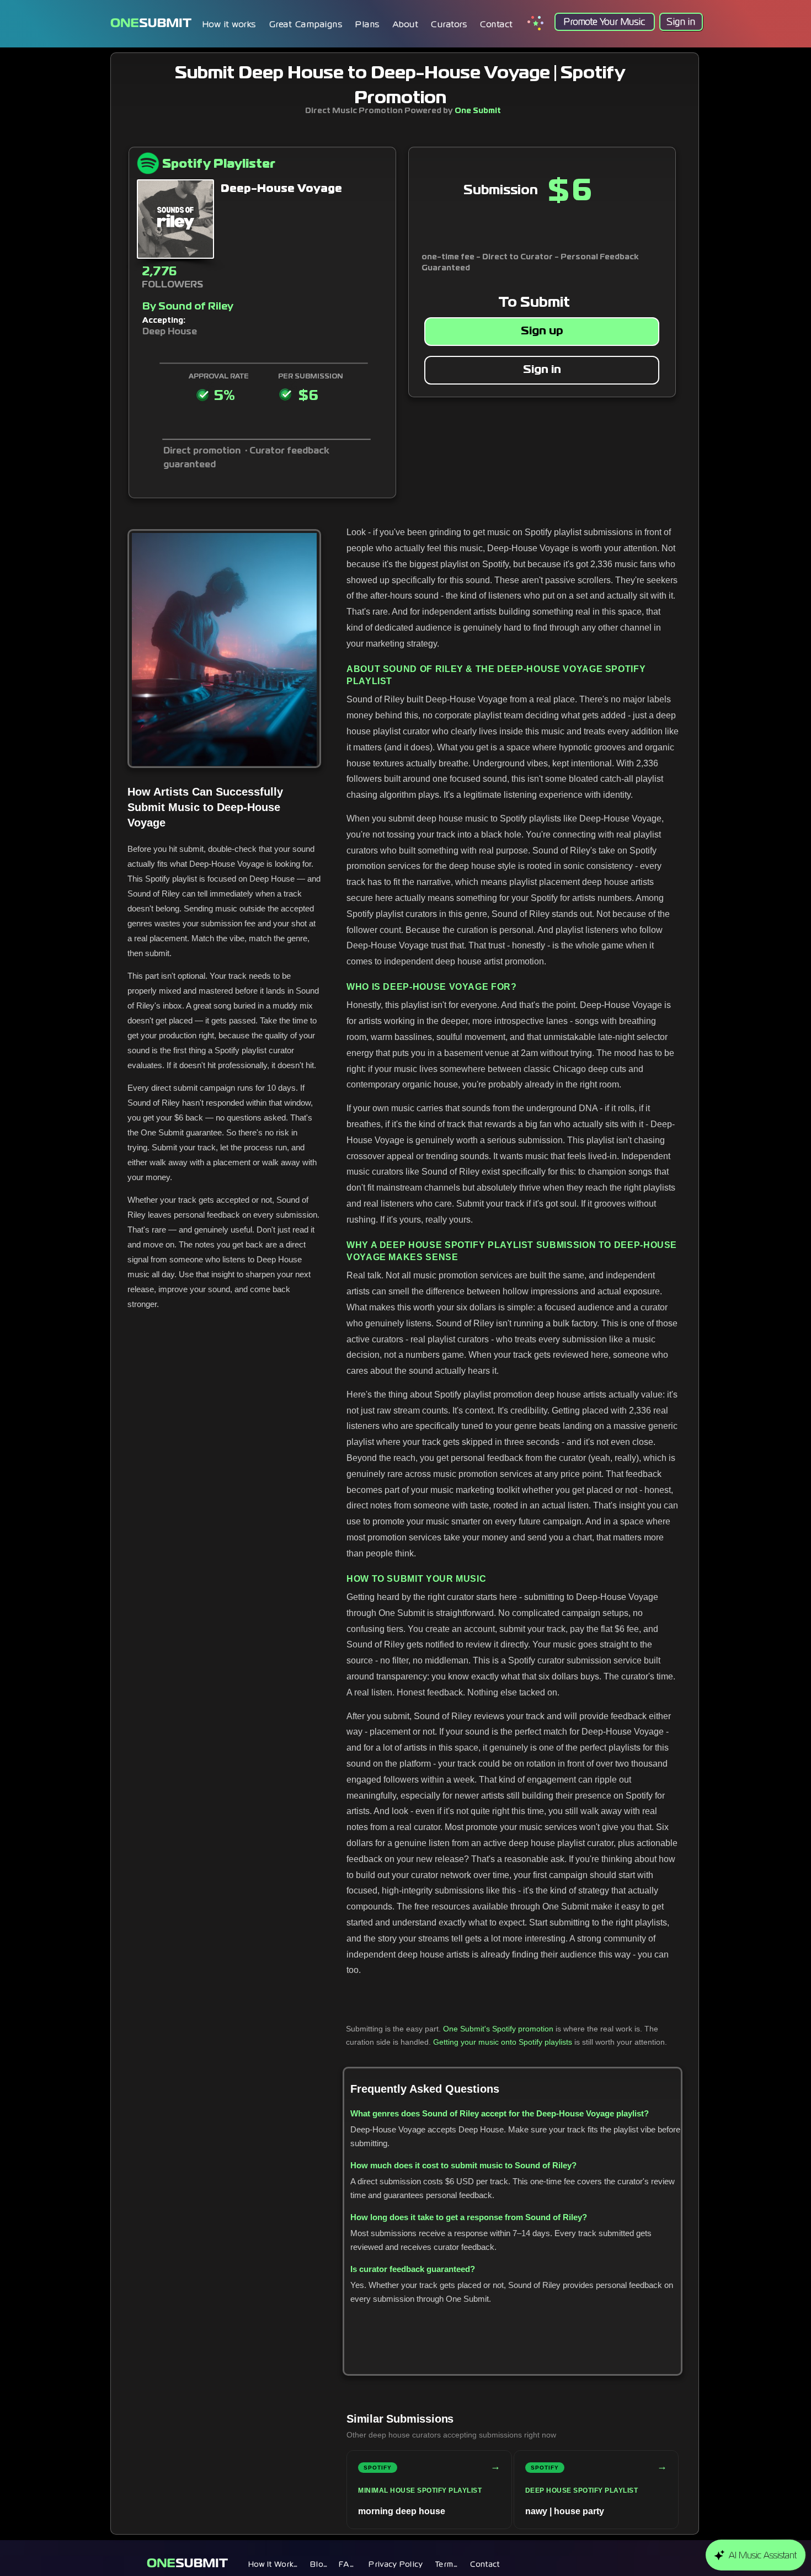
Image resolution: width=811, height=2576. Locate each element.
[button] (368, 24)
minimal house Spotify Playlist (420, 2490)
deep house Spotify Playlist (582, 2490)
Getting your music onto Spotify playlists (503, 2042)
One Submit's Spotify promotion (498, 2029)
